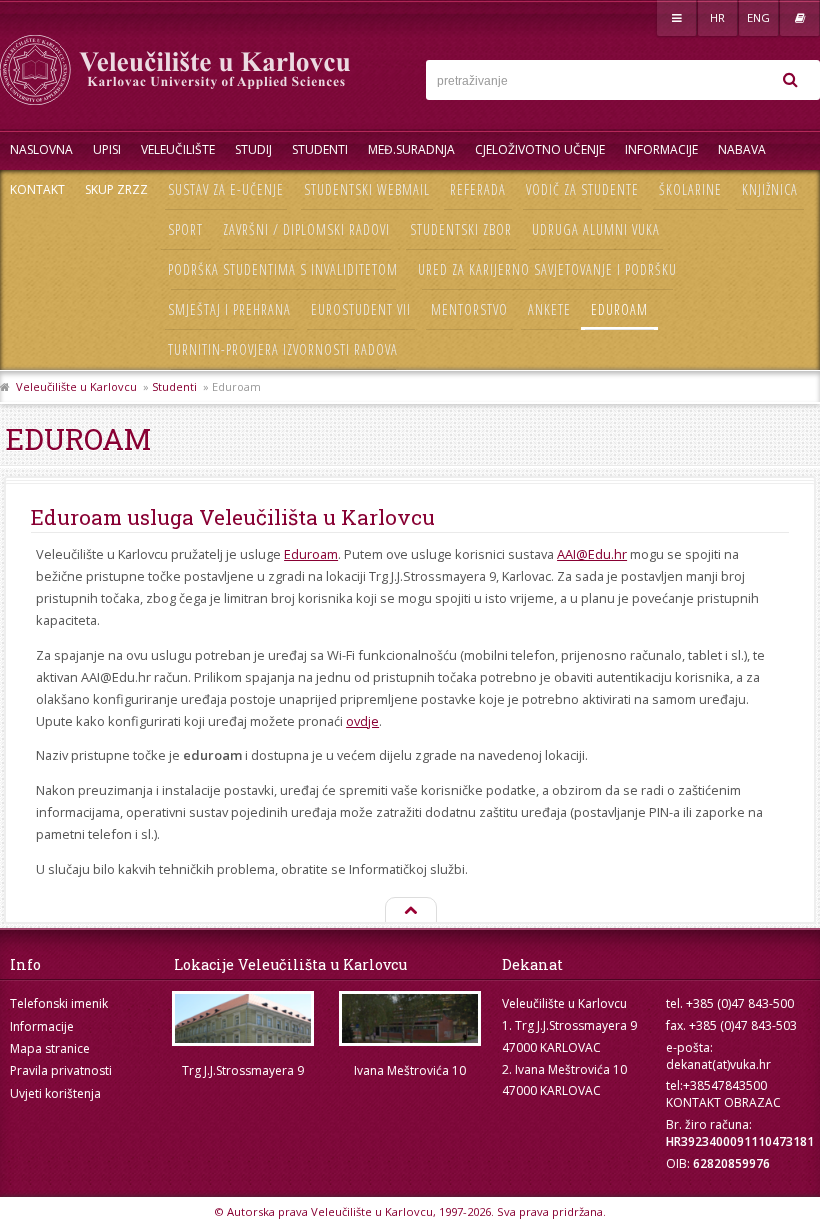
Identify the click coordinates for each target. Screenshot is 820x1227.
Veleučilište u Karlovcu (76, 386)
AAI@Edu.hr (592, 554)
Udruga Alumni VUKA (596, 229)
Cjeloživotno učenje (540, 149)
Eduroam (619, 309)
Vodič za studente (582, 189)
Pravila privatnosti (61, 1070)
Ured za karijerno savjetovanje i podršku (547, 269)
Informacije (661, 149)
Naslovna (41, 149)
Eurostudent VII (361, 309)
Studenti (320, 149)
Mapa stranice (50, 1048)
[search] (790, 80)
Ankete (549, 309)
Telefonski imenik (59, 1003)
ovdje (362, 721)
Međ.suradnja (411, 149)
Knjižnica (770, 189)
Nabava (742, 149)
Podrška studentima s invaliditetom (283, 269)
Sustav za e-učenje (226, 189)
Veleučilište (178, 149)
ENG (758, 17)
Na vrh (410, 911)
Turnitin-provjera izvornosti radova (283, 349)
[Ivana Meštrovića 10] (409, 1018)
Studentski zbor (461, 229)
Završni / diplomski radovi (306, 229)
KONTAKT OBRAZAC (723, 1102)
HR (717, 17)
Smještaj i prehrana (229, 309)
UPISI (107, 149)
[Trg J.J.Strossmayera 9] (242, 1018)
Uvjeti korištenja (55, 1093)
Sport (185, 229)
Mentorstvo (469, 309)
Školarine (690, 189)
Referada (478, 189)
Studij (253, 149)
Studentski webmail (367, 189)
